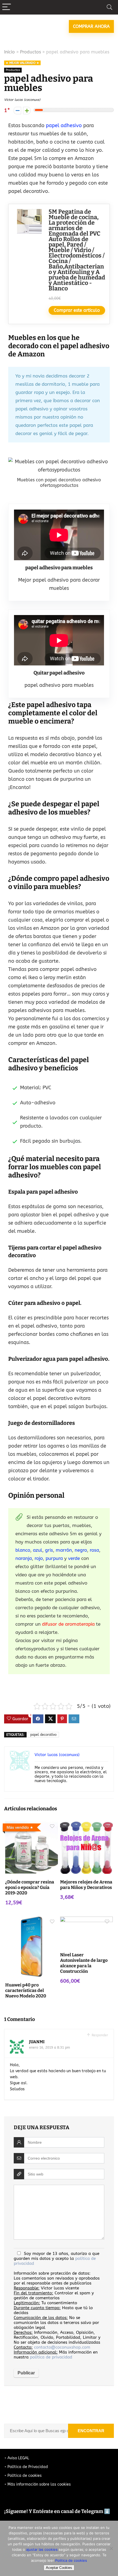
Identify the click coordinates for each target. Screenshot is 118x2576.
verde (75, 1558)
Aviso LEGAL (18, 2458)
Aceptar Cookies (59, 2568)
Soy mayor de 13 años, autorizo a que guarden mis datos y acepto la (57, 2258)
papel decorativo (43, 1735)
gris (48, 1550)
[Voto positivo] (27, 111)
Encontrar (91, 2431)
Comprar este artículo (77, 310)
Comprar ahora (91, 26)
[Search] (109, 7)
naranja (24, 1558)
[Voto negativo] (17, 111)
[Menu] (7, 7)
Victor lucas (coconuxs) (22, 100)
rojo (39, 1558)
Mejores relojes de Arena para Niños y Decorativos (86, 1885)
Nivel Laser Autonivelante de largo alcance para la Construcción (84, 1963)
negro (81, 1550)
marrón (64, 1550)
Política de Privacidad (28, 2467)
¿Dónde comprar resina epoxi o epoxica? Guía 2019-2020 (30, 1887)
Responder (99, 2035)
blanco (23, 1550)
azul (38, 1550)
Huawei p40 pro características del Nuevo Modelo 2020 (26, 1990)
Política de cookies (25, 2476)
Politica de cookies (71, 2560)
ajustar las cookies (42, 2549)
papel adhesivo (63, 125)
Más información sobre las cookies (39, 2484)
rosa (94, 1550)
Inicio (9, 52)
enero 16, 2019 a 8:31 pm (50, 2048)
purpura (54, 1558)
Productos (30, 52)
